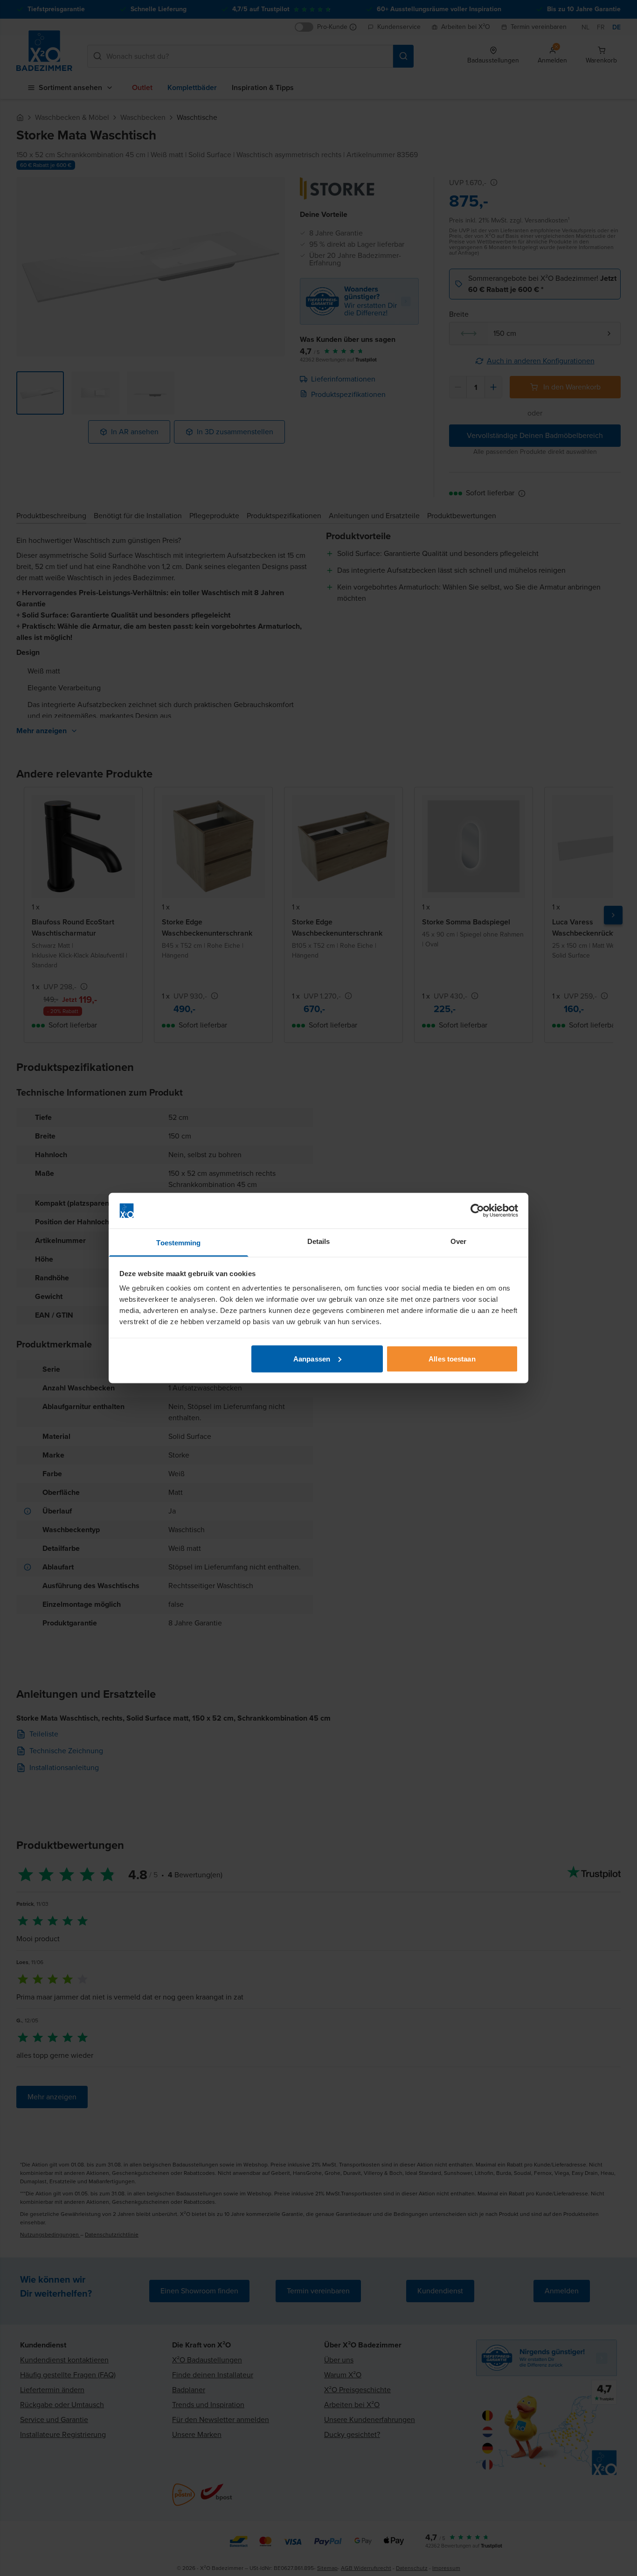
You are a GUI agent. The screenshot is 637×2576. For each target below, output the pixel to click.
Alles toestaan (452, 1358)
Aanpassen (312, 1358)
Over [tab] (458, 1241)
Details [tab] (319, 1241)
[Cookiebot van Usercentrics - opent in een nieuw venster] (477, 1211)
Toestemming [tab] (178, 1243)
